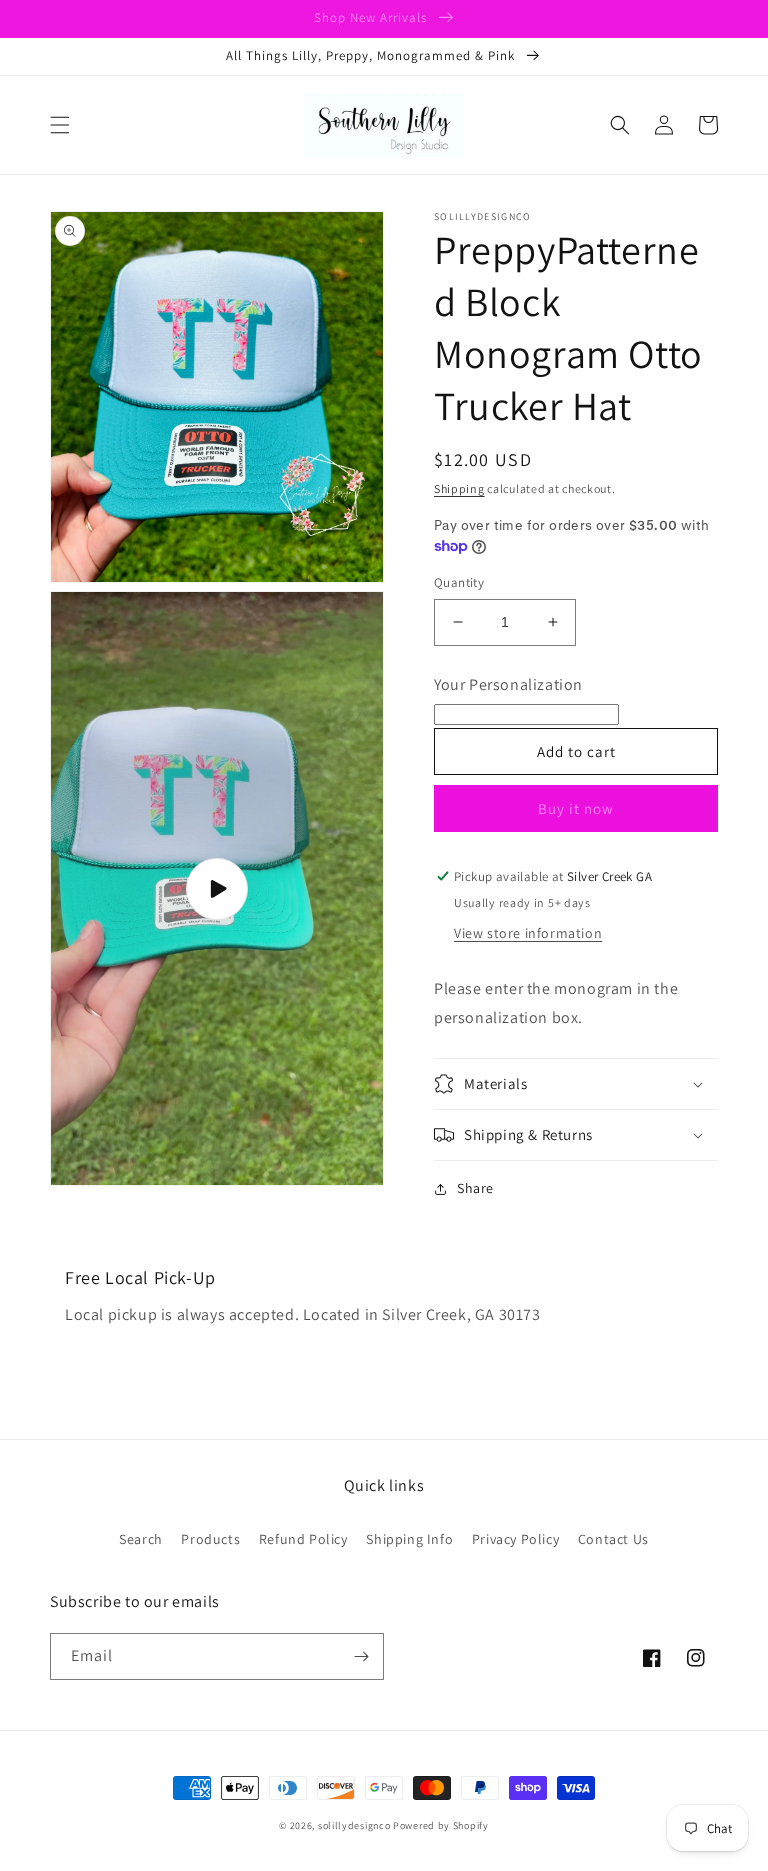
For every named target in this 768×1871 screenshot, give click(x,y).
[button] (60, 125)
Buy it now (576, 808)
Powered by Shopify (441, 1825)
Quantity (459, 582)
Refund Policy (303, 1539)
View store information (528, 933)
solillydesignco (354, 1825)
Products (210, 1539)
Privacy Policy (515, 1539)
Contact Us (613, 1539)
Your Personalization (508, 684)
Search (141, 1539)
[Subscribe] (361, 1656)
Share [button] (475, 1188)
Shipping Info (409, 1539)
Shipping (459, 488)
